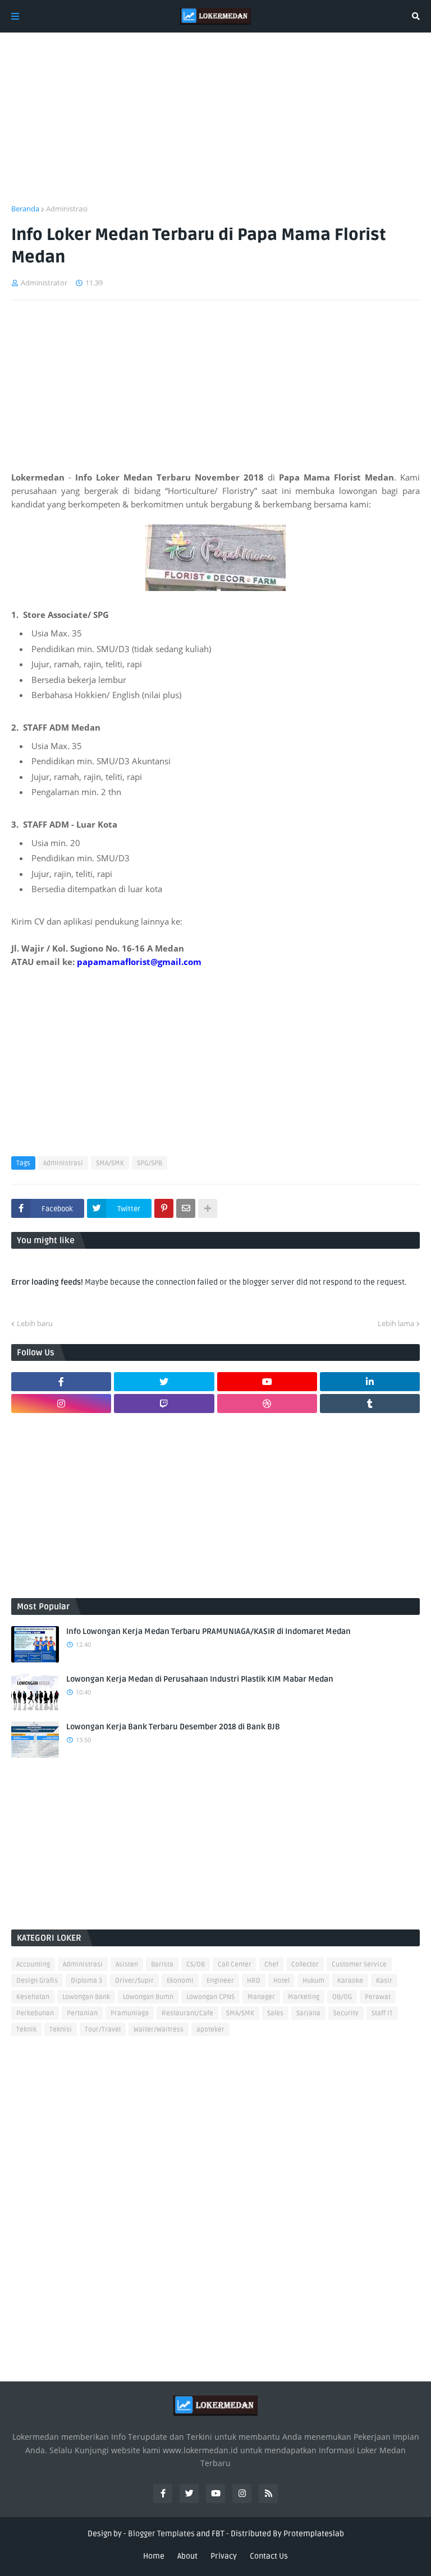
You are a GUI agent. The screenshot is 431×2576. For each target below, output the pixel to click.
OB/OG (342, 1997)
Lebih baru (35, 1323)
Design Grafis (37, 1981)
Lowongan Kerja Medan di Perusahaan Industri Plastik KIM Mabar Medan (200, 1679)
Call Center (235, 1965)
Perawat (378, 1997)
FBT (218, 2534)
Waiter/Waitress (159, 2030)
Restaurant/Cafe (187, 2013)
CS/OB (196, 1965)
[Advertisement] (215, 125)
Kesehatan (33, 1997)
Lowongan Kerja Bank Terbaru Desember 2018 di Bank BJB (173, 1727)
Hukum (313, 1981)
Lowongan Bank (86, 1997)
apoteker (210, 2030)
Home (154, 2556)
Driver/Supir (134, 1981)
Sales (275, 2013)
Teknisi (61, 2030)
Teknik (26, 2030)
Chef (271, 1965)
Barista (162, 1965)
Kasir (384, 1981)
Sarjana (308, 2013)
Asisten (127, 1965)
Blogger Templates (161, 2534)
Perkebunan (35, 2013)
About (187, 2556)
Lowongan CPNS (210, 1997)
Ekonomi (180, 1981)
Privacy (224, 2556)
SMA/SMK (110, 1163)
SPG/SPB (150, 1163)
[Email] (186, 1208)
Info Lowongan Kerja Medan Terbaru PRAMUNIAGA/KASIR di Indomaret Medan (208, 1631)
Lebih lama (396, 1323)
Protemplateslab (314, 2534)
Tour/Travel (103, 2030)
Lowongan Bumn (148, 1997)
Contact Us (269, 2556)
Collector (305, 1965)
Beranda (25, 209)
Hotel (281, 1981)
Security (346, 2013)
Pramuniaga (130, 2013)
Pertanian (82, 2013)
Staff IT (382, 2013)
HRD (254, 1981)
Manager (261, 1997)
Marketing (304, 1997)
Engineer (220, 1981)
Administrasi (67, 209)
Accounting (33, 1965)
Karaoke (350, 1981)
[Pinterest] (164, 1208)
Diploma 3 (86, 1981)
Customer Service (359, 1965)
